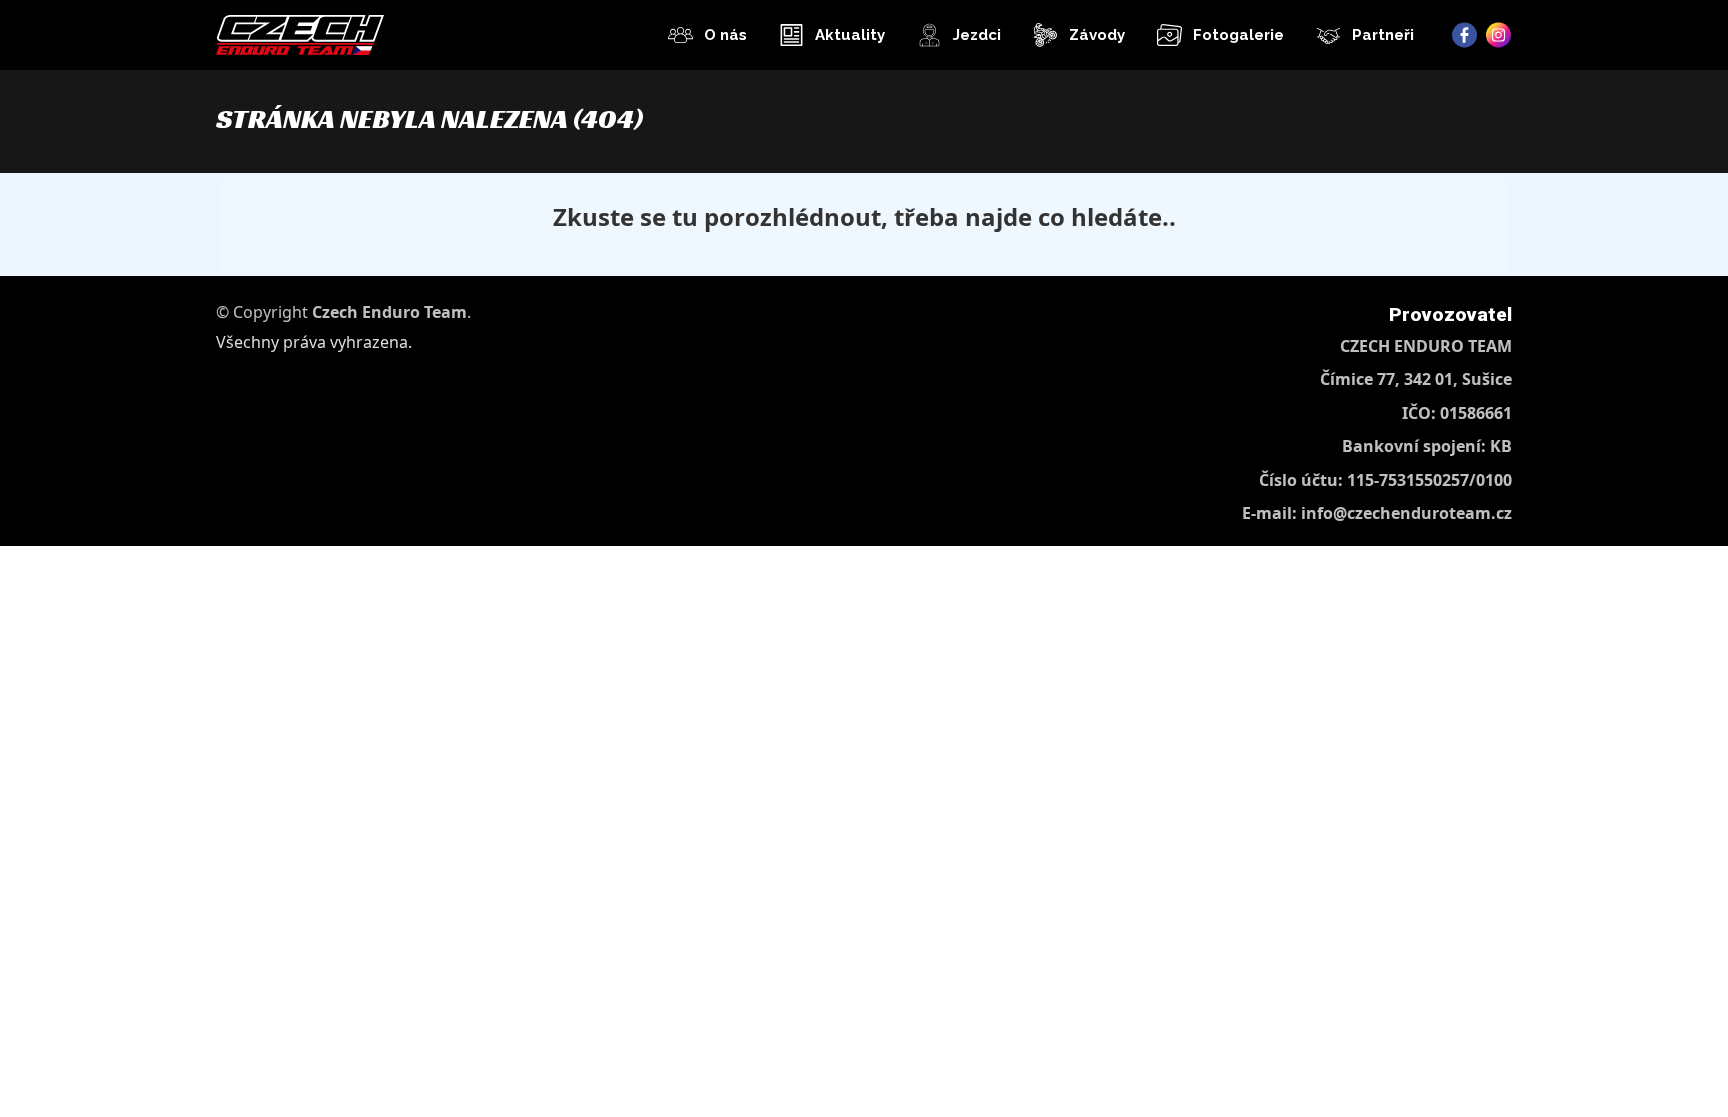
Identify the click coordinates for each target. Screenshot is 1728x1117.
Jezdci (977, 35)
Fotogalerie (1238, 35)
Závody (1097, 35)
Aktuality (850, 35)
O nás (725, 35)
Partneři (1383, 35)
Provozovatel (1450, 314)
